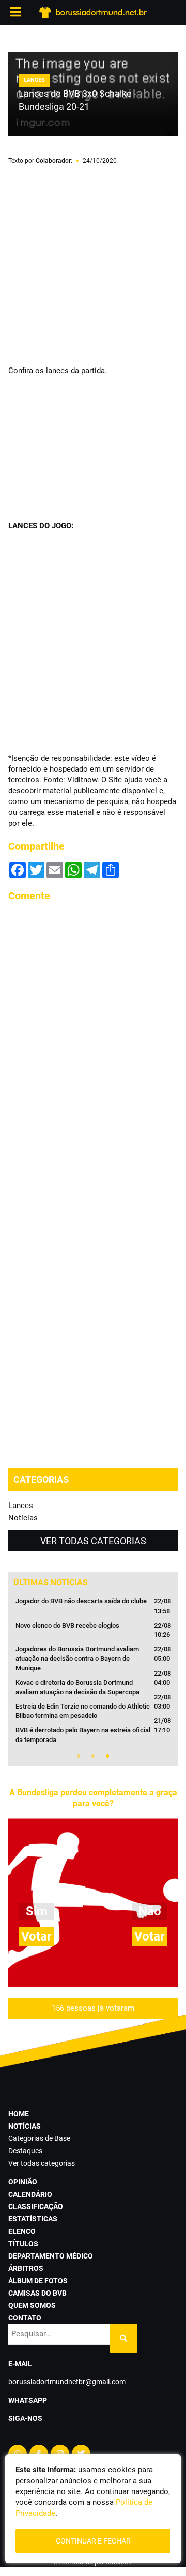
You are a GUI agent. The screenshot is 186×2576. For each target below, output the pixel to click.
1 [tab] (79, 1756)
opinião (23, 2182)
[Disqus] (93, 1040)
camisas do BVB (37, 2293)
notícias (25, 2126)
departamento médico (51, 2256)
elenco (22, 2231)
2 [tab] (93, 1756)
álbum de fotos (38, 2281)
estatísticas (33, 2219)
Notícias (23, 1518)
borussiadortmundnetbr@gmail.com (67, 2382)
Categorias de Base (39, 2138)
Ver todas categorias (93, 1541)
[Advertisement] (93, 266)
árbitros (26, 2268)
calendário (30, 2194)
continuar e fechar (93, 2541)
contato (25, 2318)
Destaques (25, 2151)
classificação (36, 2206)
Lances (21, 1506)
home (19, 2114)
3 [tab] (107, 1756)
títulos (23, 2244)
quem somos (32, 2305)
